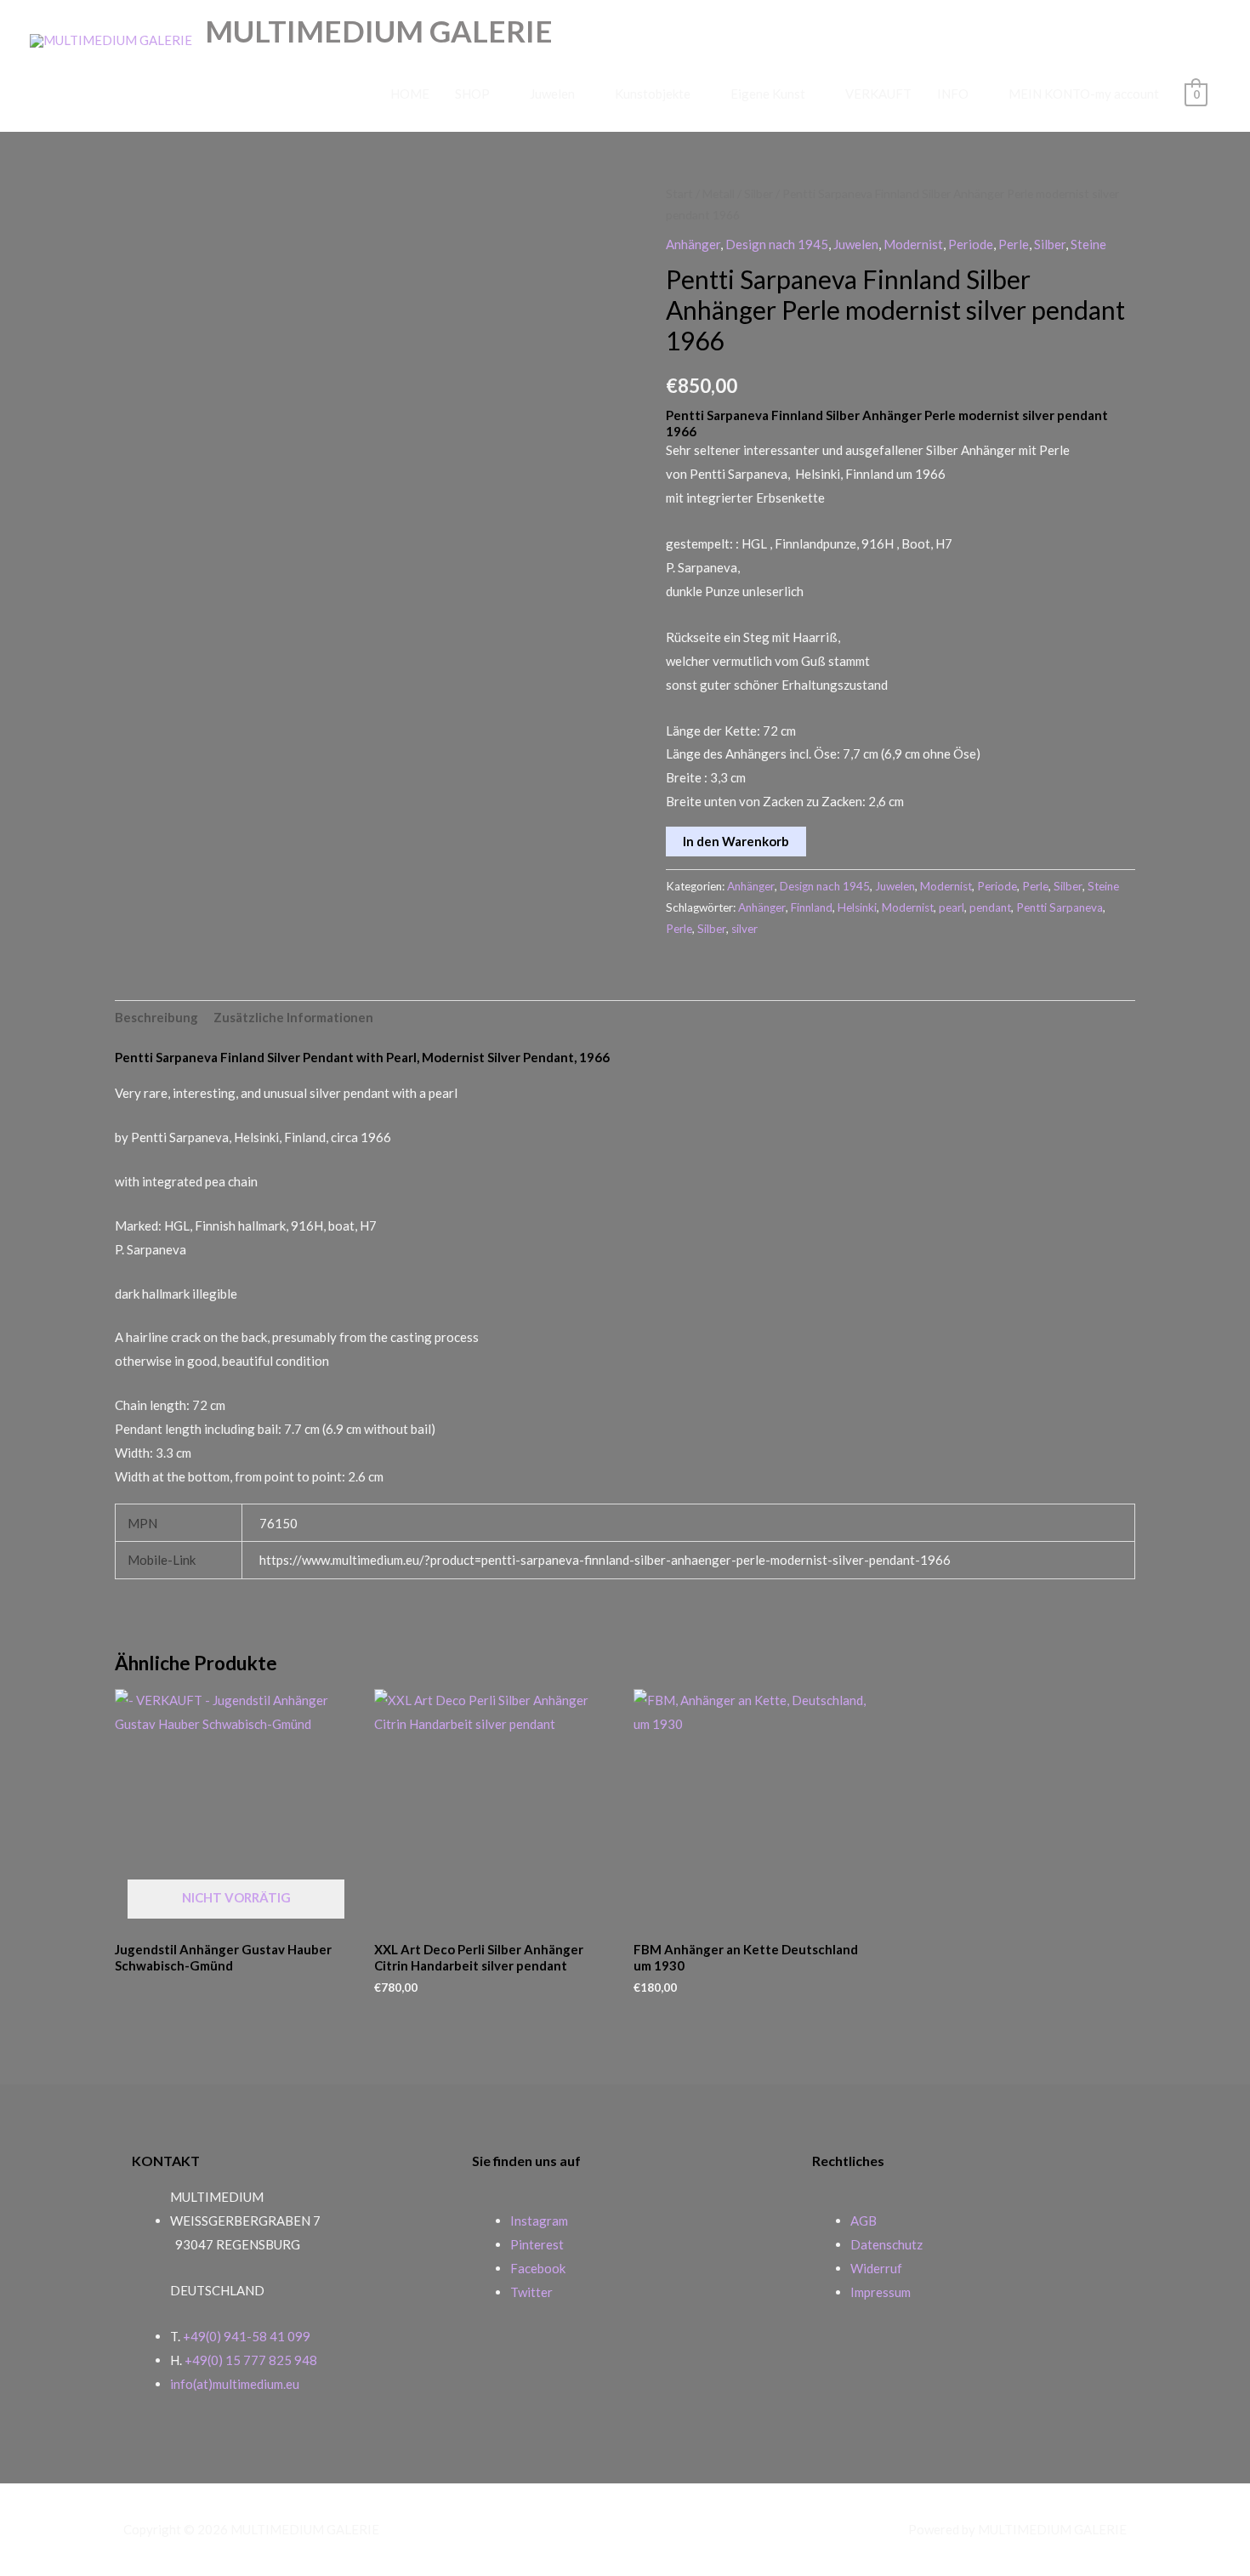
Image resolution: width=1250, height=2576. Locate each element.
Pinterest (537, 2244)
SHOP (472, 94)
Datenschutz (886, 2244)
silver (744, 929)
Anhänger (693, 244)
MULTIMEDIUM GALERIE (379, 31)
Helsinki (857, 907)
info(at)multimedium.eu (235, 2384)
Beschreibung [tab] (156, 1017)
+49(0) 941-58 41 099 (247, 2336)
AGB (864, 2221)
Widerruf (876, 2268)
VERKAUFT (878, 94)
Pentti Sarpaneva (1060, 907)
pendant (990, 907)
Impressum (881, 2292)
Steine (1088, 244)
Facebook (538, 2268)
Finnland (812, 907)
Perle (1014, 244)
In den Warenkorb (736, 841)
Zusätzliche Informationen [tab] (293, 1017)
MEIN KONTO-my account (1084, 94)
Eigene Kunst (768, 94)
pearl (952, 907)
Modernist (913, 244)
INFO (953, 94)
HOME (410, 94)
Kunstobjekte (653, 94)
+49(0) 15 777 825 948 (251, 2360)
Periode (971, 244)
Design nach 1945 (777, 244)
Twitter (531, 2292)
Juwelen (552, 94)
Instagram (539, 2221)
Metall (719, 193)
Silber (759, 193)
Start (679, 193)
